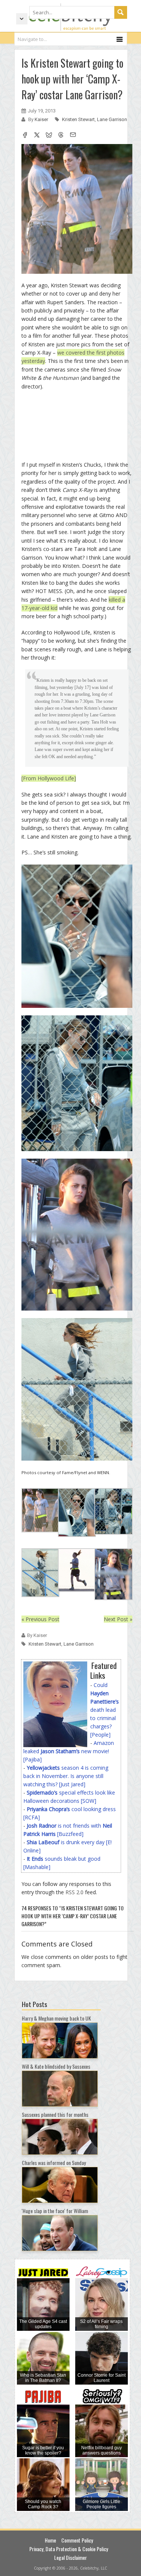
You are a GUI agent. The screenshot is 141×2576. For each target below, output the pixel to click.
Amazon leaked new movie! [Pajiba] (69, 1751)
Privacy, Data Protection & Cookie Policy (69, 2549)
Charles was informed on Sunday (54, 2163)
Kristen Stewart (78, 119)
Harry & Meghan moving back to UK (56, 2018)
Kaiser (42, 119)
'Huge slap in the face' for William (55, 2211)
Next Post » (118, 1619)
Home (50, 2540)
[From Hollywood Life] (49, 778)
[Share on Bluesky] (49, 136)
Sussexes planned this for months (55, 2114)
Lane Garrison (112, 119)
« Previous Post (40, 1619)
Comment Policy (77, 2540)
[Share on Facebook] (25, 136)
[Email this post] (73, 136)
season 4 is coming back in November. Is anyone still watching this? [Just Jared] (66, 1776)
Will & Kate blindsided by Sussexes (56, 2066)
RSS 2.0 (74, 1892)
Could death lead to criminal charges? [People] (105, 1710)
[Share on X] (37, 136)
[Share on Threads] (61, 136)
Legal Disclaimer (70, 2557)
